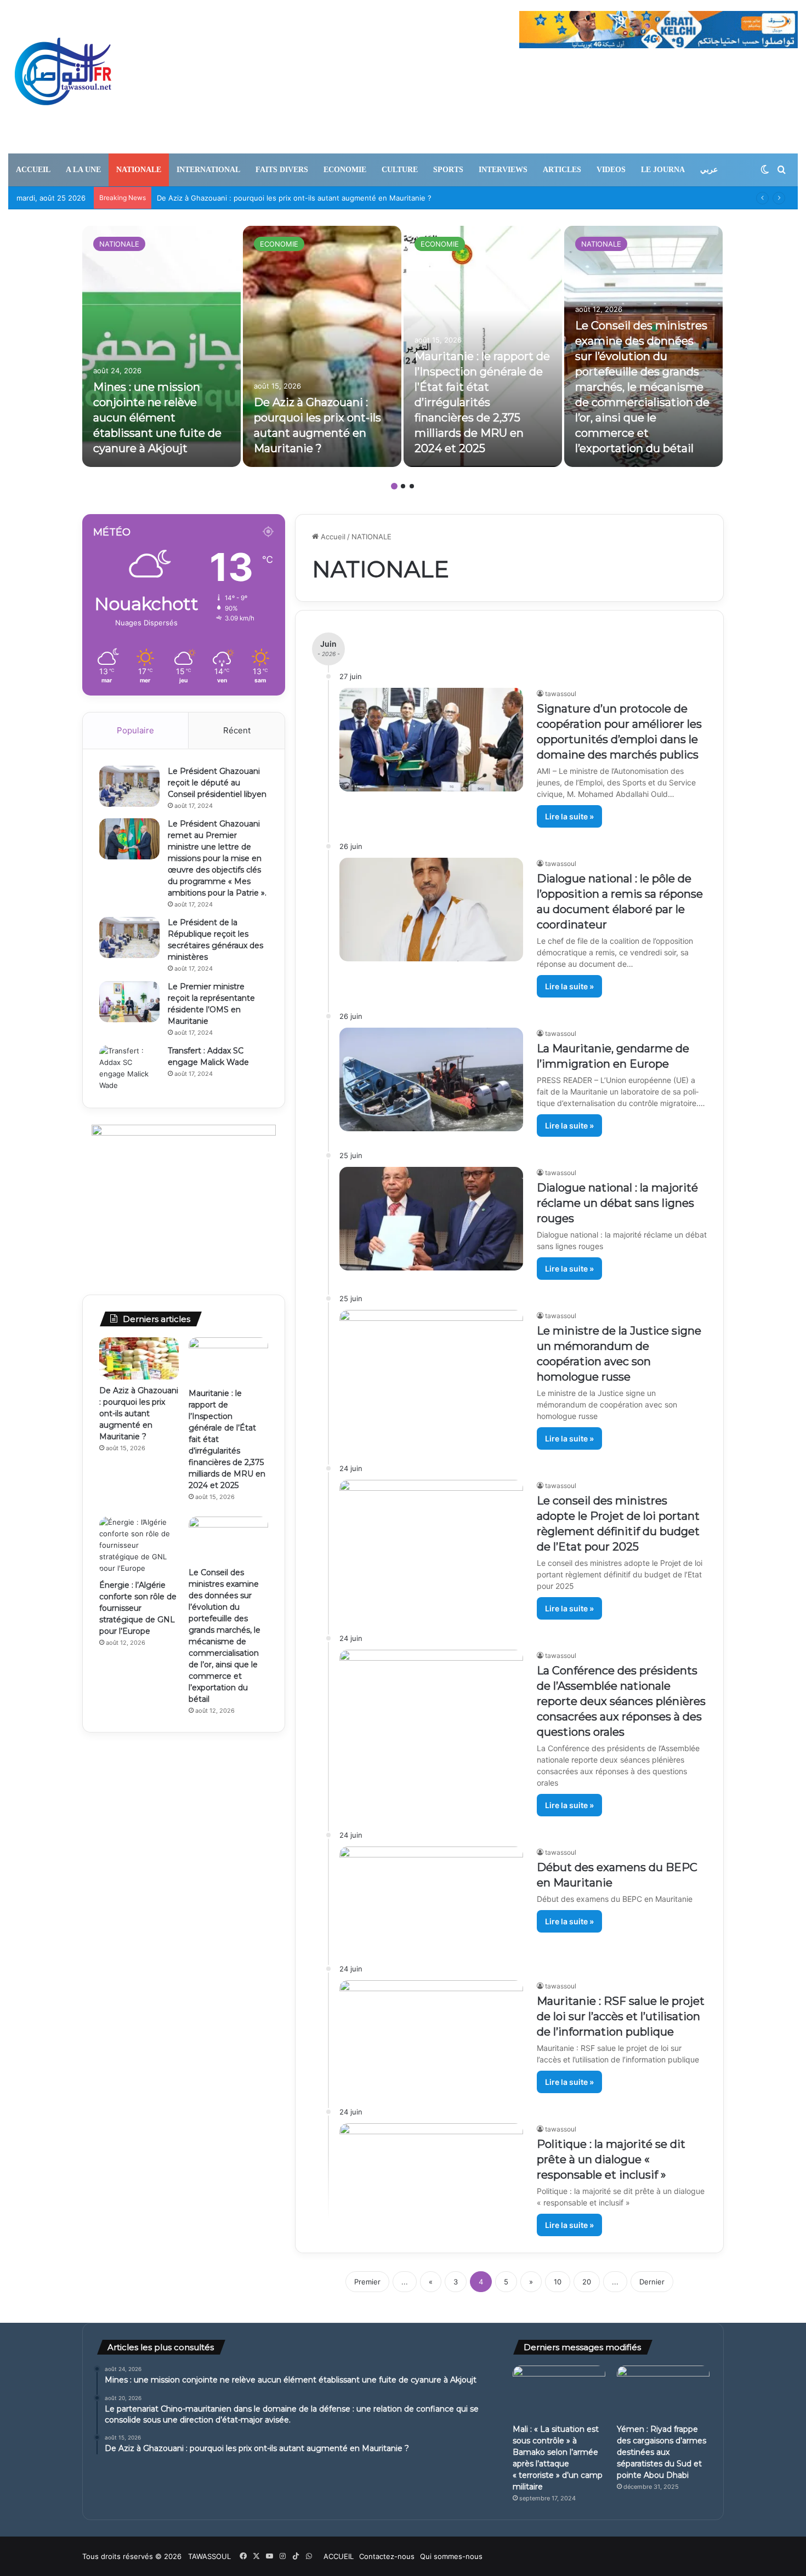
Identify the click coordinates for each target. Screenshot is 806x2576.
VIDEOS (611, 170)
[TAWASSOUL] (63, 77)
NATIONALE (139, 170)
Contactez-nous (387, 2556)
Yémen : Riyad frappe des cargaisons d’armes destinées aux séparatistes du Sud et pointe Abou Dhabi (662, 2452)
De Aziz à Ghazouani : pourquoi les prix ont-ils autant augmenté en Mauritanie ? (139, 1414)
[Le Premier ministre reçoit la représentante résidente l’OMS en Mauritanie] (129, 1002)
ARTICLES (562, 170)
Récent (237, 730)
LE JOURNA (663, 170)
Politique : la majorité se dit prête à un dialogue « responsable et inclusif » (611, 2159)
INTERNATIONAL (208, 170)
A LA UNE (83, 170)
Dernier (652, 2282)
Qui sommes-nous (451, 2556)
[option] (161, 346)
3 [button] (412, 486)
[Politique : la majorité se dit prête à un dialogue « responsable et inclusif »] (431, 2175)
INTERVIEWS (503, 170)
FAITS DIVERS (282, 170)
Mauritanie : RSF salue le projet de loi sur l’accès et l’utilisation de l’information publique (621, 2016)
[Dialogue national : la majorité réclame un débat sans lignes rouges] (431, 1219)
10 (558, 2282)
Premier (367, 2282)
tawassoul (561, 694)
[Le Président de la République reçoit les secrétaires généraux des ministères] (129, 937)
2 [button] (403, 486)
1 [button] (394, 486)
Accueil (332, 537)
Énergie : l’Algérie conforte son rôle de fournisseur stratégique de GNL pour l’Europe (138, 1608)
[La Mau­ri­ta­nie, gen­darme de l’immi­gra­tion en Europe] (431, 1079)
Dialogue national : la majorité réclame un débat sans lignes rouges (617, 1203)
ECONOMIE (345, 170)
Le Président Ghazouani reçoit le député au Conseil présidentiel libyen (217, 783)
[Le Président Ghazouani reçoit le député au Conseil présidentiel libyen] (129, 786)
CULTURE (400, 170)
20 (587, 2282)
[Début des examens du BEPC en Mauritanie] (431, 1898)
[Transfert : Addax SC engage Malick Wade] (129, 1068)
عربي (709, 170)
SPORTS (448, 170)
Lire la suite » (569, 816)
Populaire (135, 730)
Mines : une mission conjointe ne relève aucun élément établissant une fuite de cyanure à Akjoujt (157, 418)
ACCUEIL (33, 170)
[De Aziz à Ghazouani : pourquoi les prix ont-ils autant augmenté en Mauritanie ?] (322, 346)
